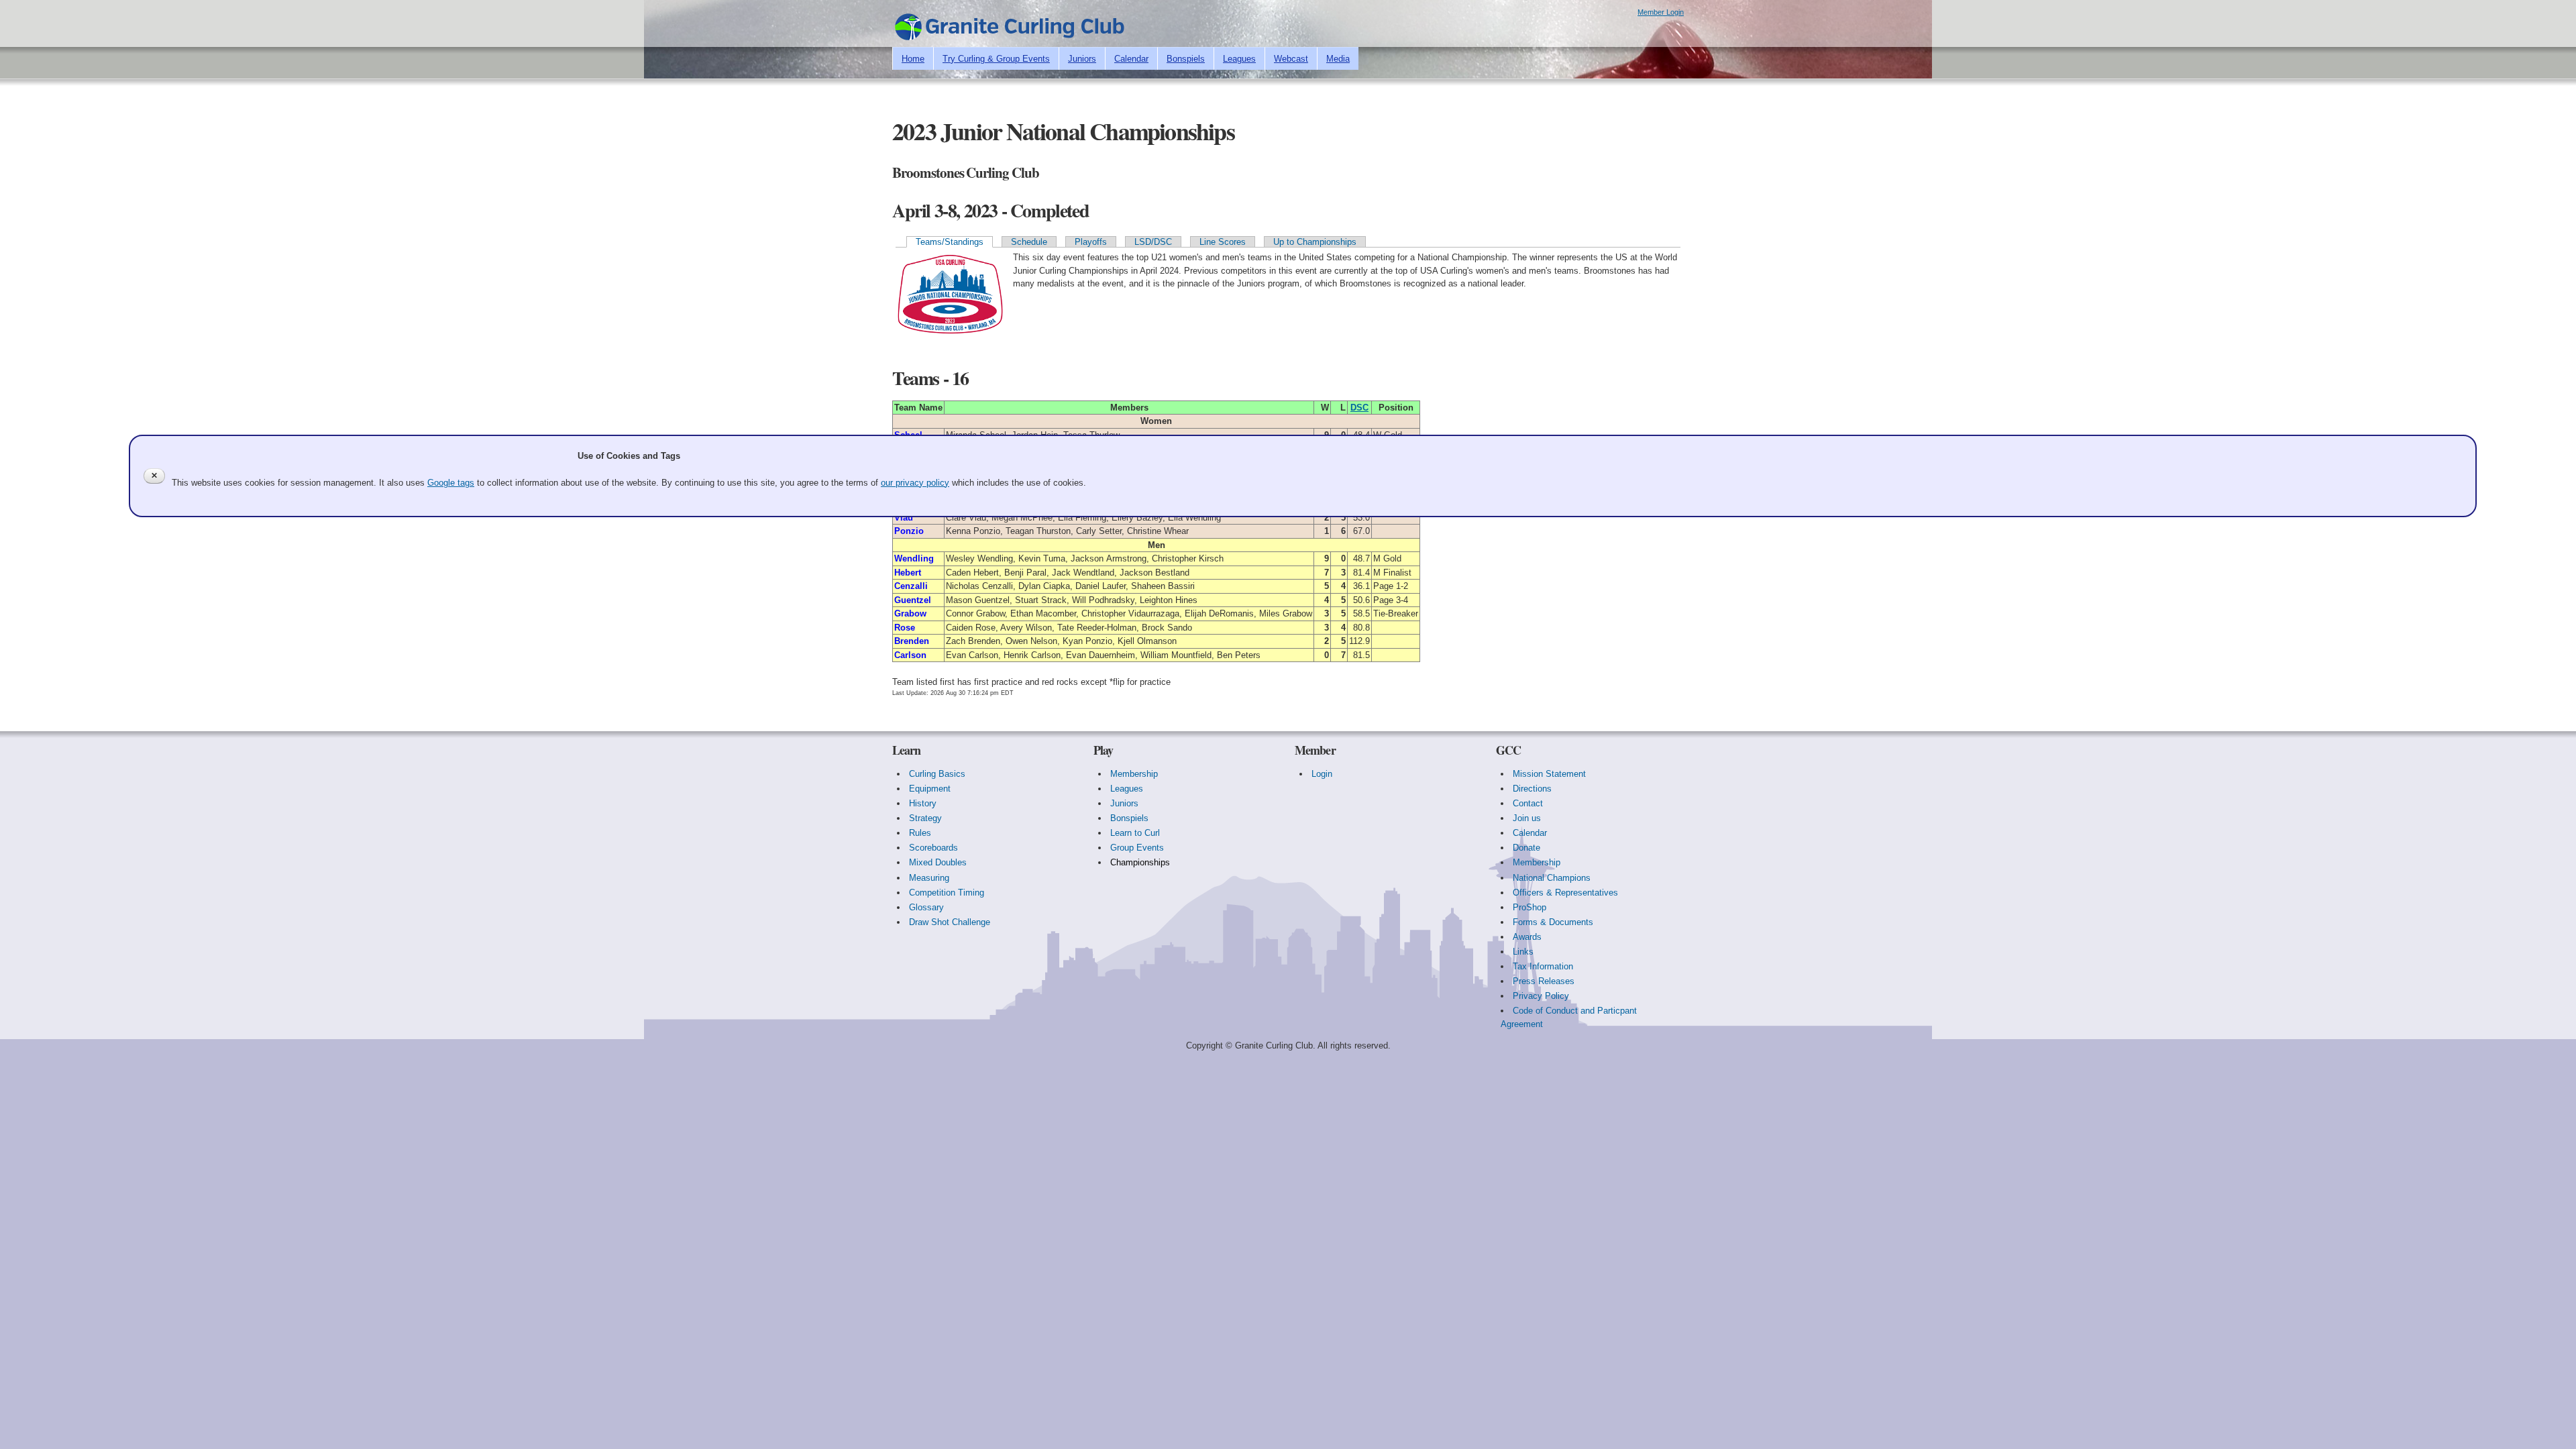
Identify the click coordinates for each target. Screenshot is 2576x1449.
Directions (1532, 789)
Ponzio (909, 531)
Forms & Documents (1553, 922)
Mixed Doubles (938, 862)
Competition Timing (947, 893)
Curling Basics (937, 774)
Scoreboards (933, 848)
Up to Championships (1315, 242)
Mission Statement (1549, 774)
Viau (904, 518)
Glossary (926, 907)
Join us (1527, 818)
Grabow (910, 613)
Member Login (1661, 12)
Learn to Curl (1135, 833)
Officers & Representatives (1565, 893)
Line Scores (1223, 242)
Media (1338, 59)
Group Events (1137, 848)
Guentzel (913, 600)
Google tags (451, 483)
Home (913, 59)
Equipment (930, 789)
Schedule (1029, 242)
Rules (920, 833)
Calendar (1131, 59)
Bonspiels (1186, 59)
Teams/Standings (950, 242)
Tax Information (1543, 966)
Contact (1528, 803)
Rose (905, 628)
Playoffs (1091, 242)
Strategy (925, 818)
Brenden (912, 641)
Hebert (908, 573)
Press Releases (1544, 981)
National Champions (1552, 878)
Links (1523, 952)
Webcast (1291, 59)
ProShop (1529, 907)
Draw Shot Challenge (950, 922)
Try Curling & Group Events (996, 59)
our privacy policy (915, 483)
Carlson (910, 655)
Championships (1140, 862)
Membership (1134, 774)
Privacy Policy (1541, 996)
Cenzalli (911, 586)
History (923, 803)
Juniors (1082, 59)
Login (1322, 774)
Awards (1527, 937)
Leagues (1239, 59)
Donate (1526, 848)
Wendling (914, 558)
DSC (1359, 408)
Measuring (929, 878)
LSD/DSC (1153, 242)
